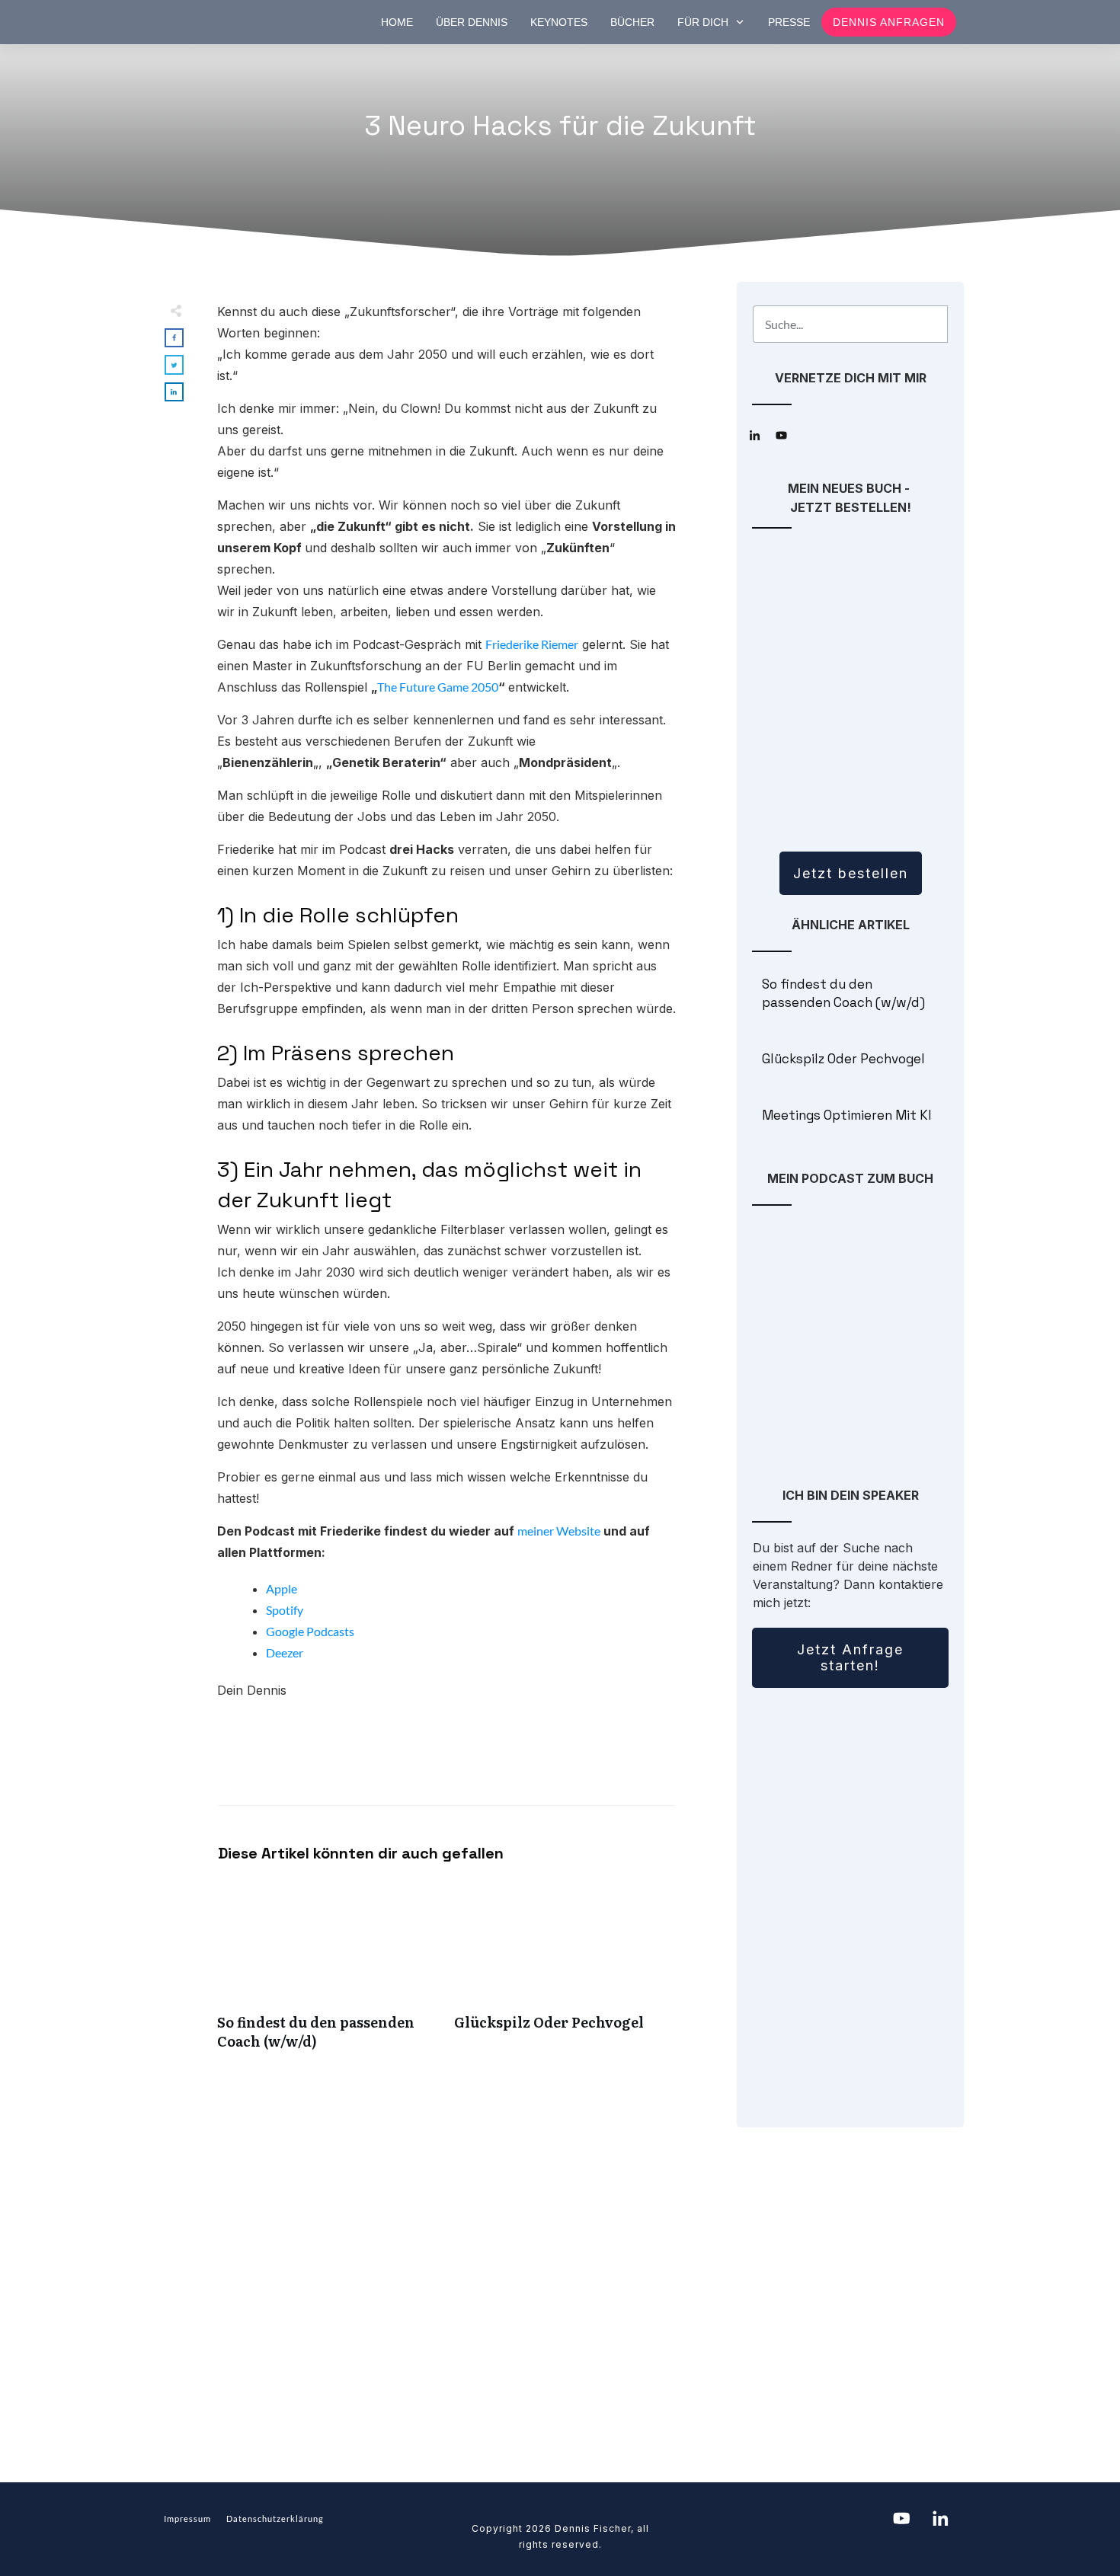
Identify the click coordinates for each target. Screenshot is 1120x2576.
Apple (282, 1588)
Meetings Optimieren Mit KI (851, 1116)
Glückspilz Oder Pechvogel (565, 1974)
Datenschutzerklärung (275, 2518)
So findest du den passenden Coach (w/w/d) (328, 1974)
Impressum (187, 2518)
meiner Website (559, 1531)
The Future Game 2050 (438, 687)
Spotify (285, 1610)
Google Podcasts (310, 1631)
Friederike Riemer (532, 644)
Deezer (285, 1652)
